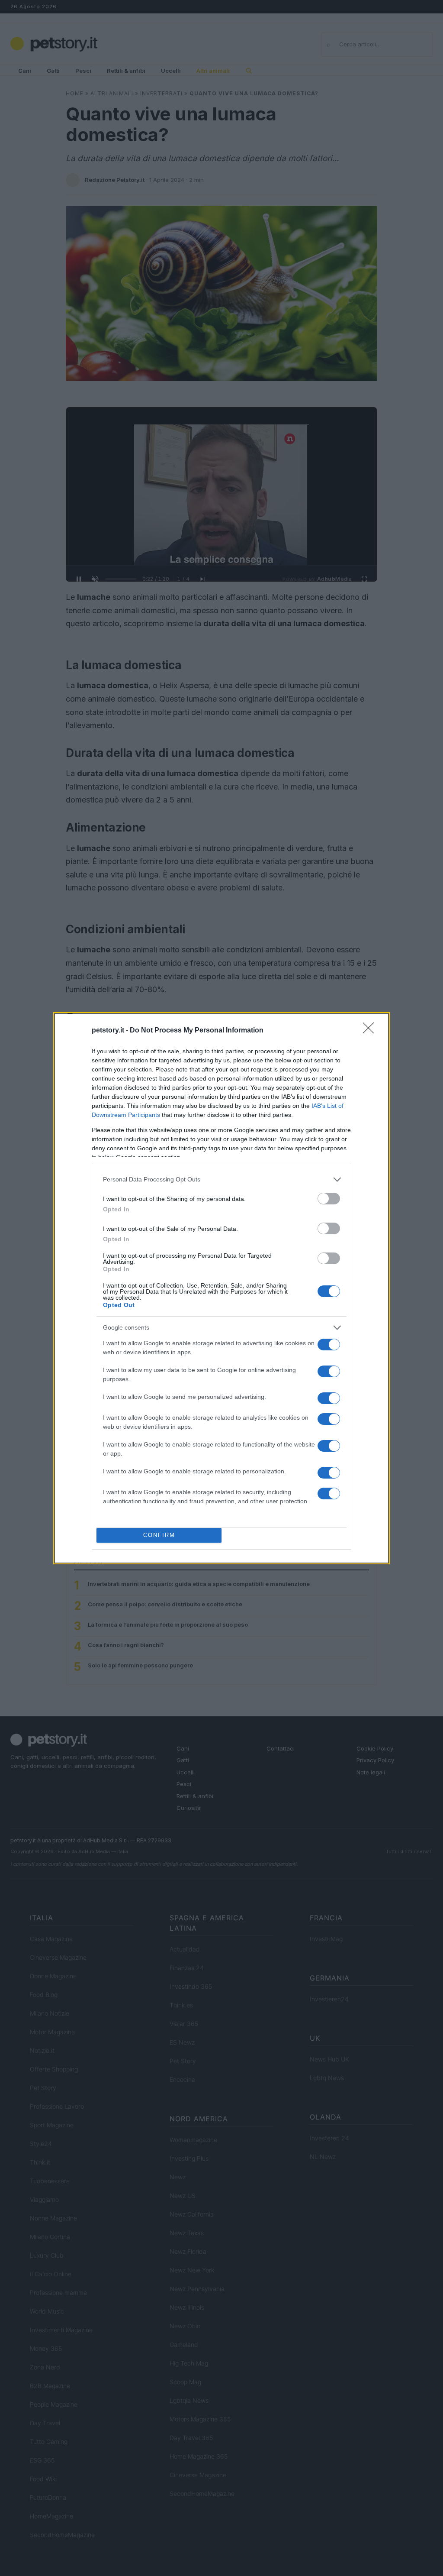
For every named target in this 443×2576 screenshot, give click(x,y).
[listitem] (221, 1180)
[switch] (329, 1199)
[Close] (371, 1031)
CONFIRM (159, 1535)
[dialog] (221, 1288)
